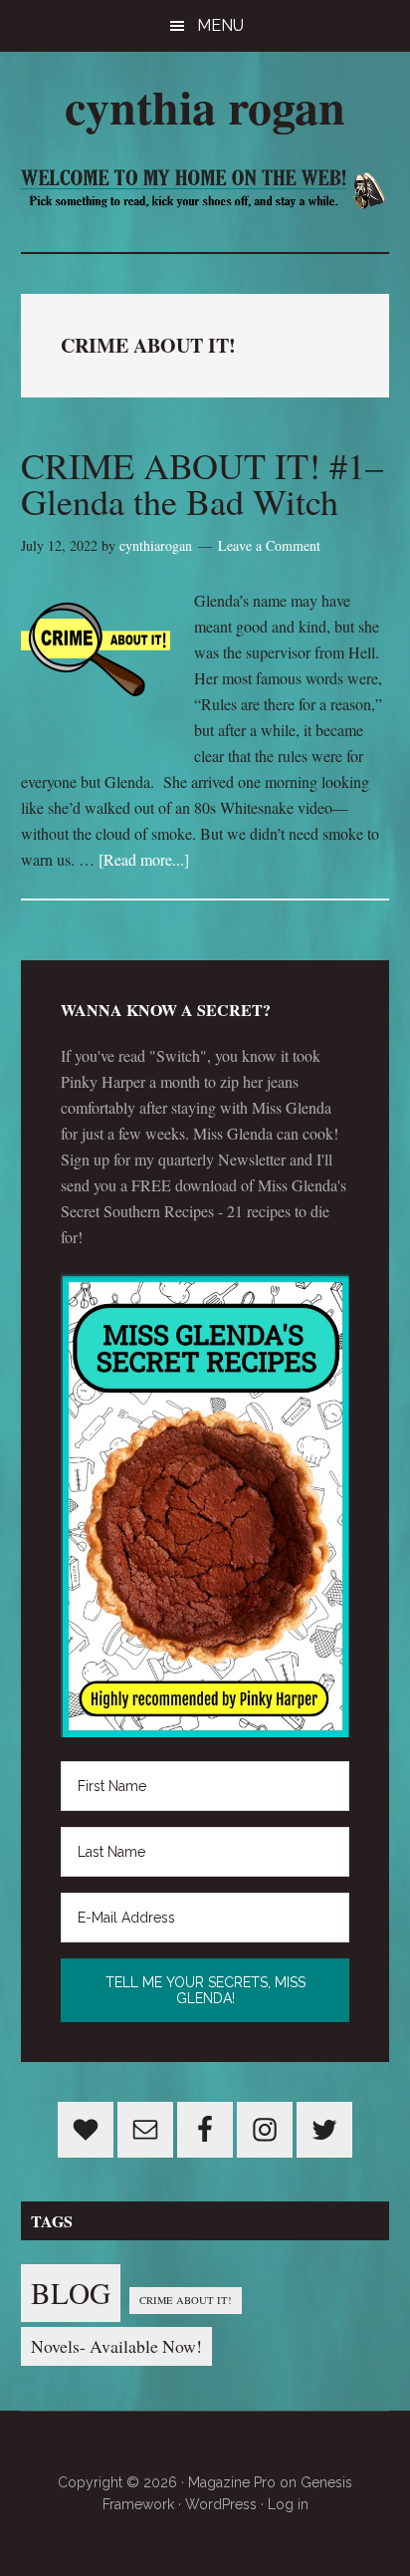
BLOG (71, 2293)
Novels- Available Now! (116, 2346)
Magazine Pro (232, 2482)
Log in (288, 2504)
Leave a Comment (269, 545)
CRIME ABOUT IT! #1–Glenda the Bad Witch (202, 483)
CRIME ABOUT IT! (186, 2300)
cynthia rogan (205, 106)
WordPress (221, 2504)
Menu (220, 25)
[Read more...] (144, 859)
